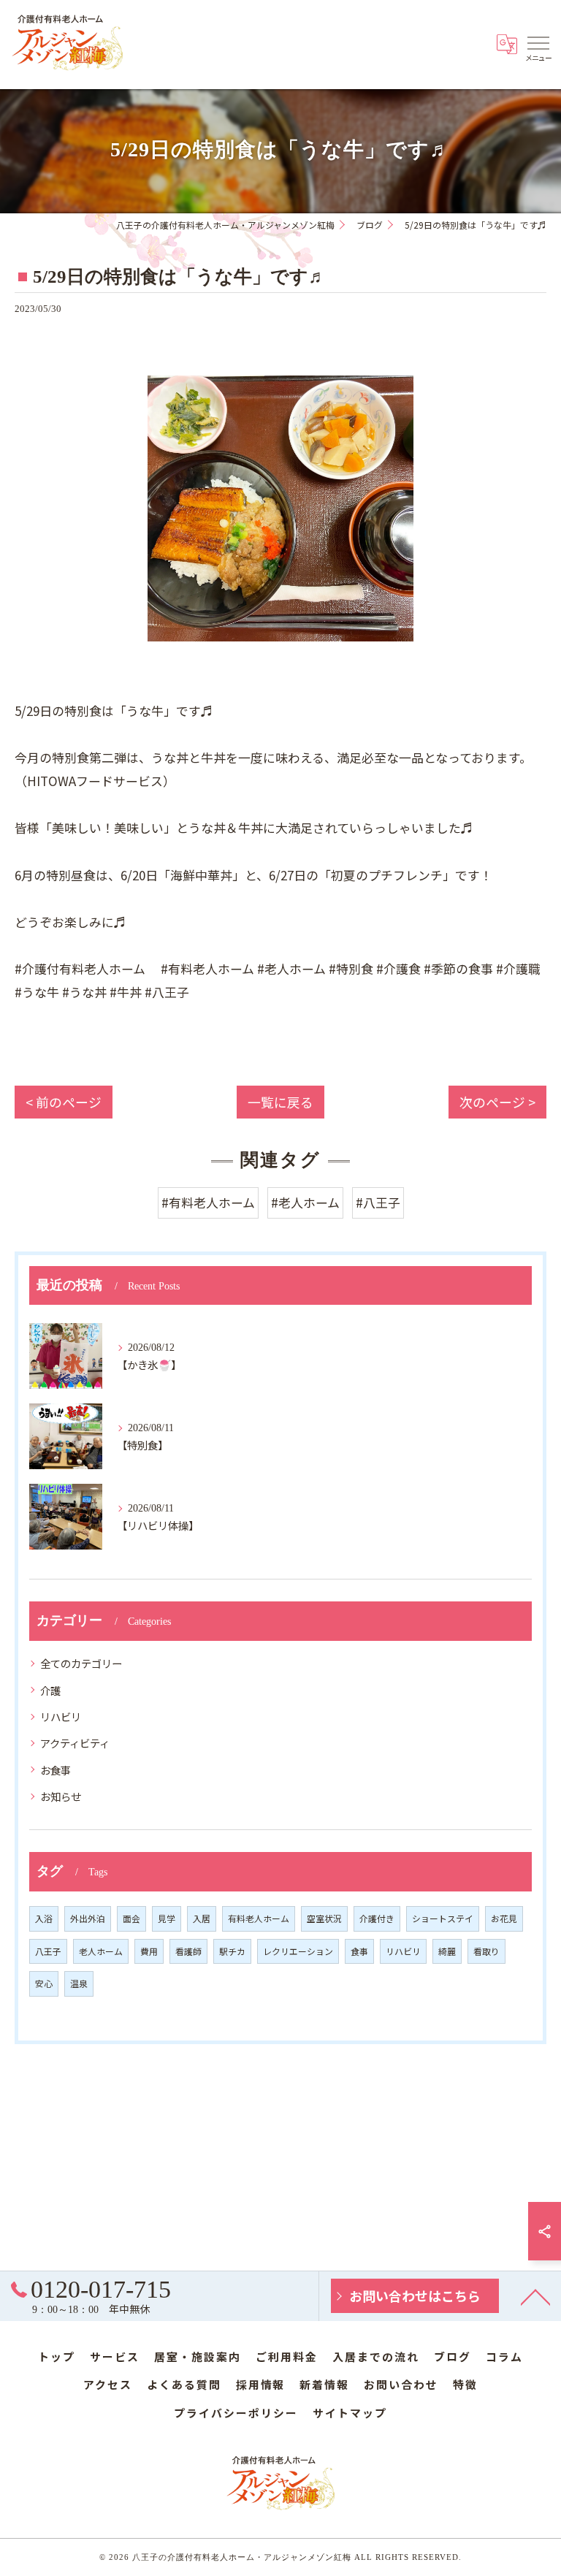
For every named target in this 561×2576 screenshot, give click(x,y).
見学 (167, 1918)
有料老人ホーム (259, 1918)
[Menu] (538, 42)
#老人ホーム (305, 1202)
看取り (486, 1951)
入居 (202, 1918)
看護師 (188, 1951)
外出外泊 (88, 1918)
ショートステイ (443, 1918)
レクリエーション (298, 1951)
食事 (359, 1951)
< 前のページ (64, 1102)
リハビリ (61, 1716)
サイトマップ (350, 2413)
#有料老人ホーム (208, 1202)
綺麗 (447, 1951)
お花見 (504, 1918)
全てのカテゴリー (81, 1663)
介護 (50, 1690)
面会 (131, 1918)
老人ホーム (101, 1951)
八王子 (48, 1951)
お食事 (56, 1770)
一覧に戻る (280, 1102)
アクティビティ (75, 1743)
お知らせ (61, 1796)
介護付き (377, 1918)
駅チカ (232, 1951)
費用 (149, 1951)
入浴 (44, 1918)
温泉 (79, 1983)
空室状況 (324, 1918)
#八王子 (378, 1202)
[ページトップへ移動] (535, 2296)
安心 (44, 1983)
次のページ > (497, 1102)
